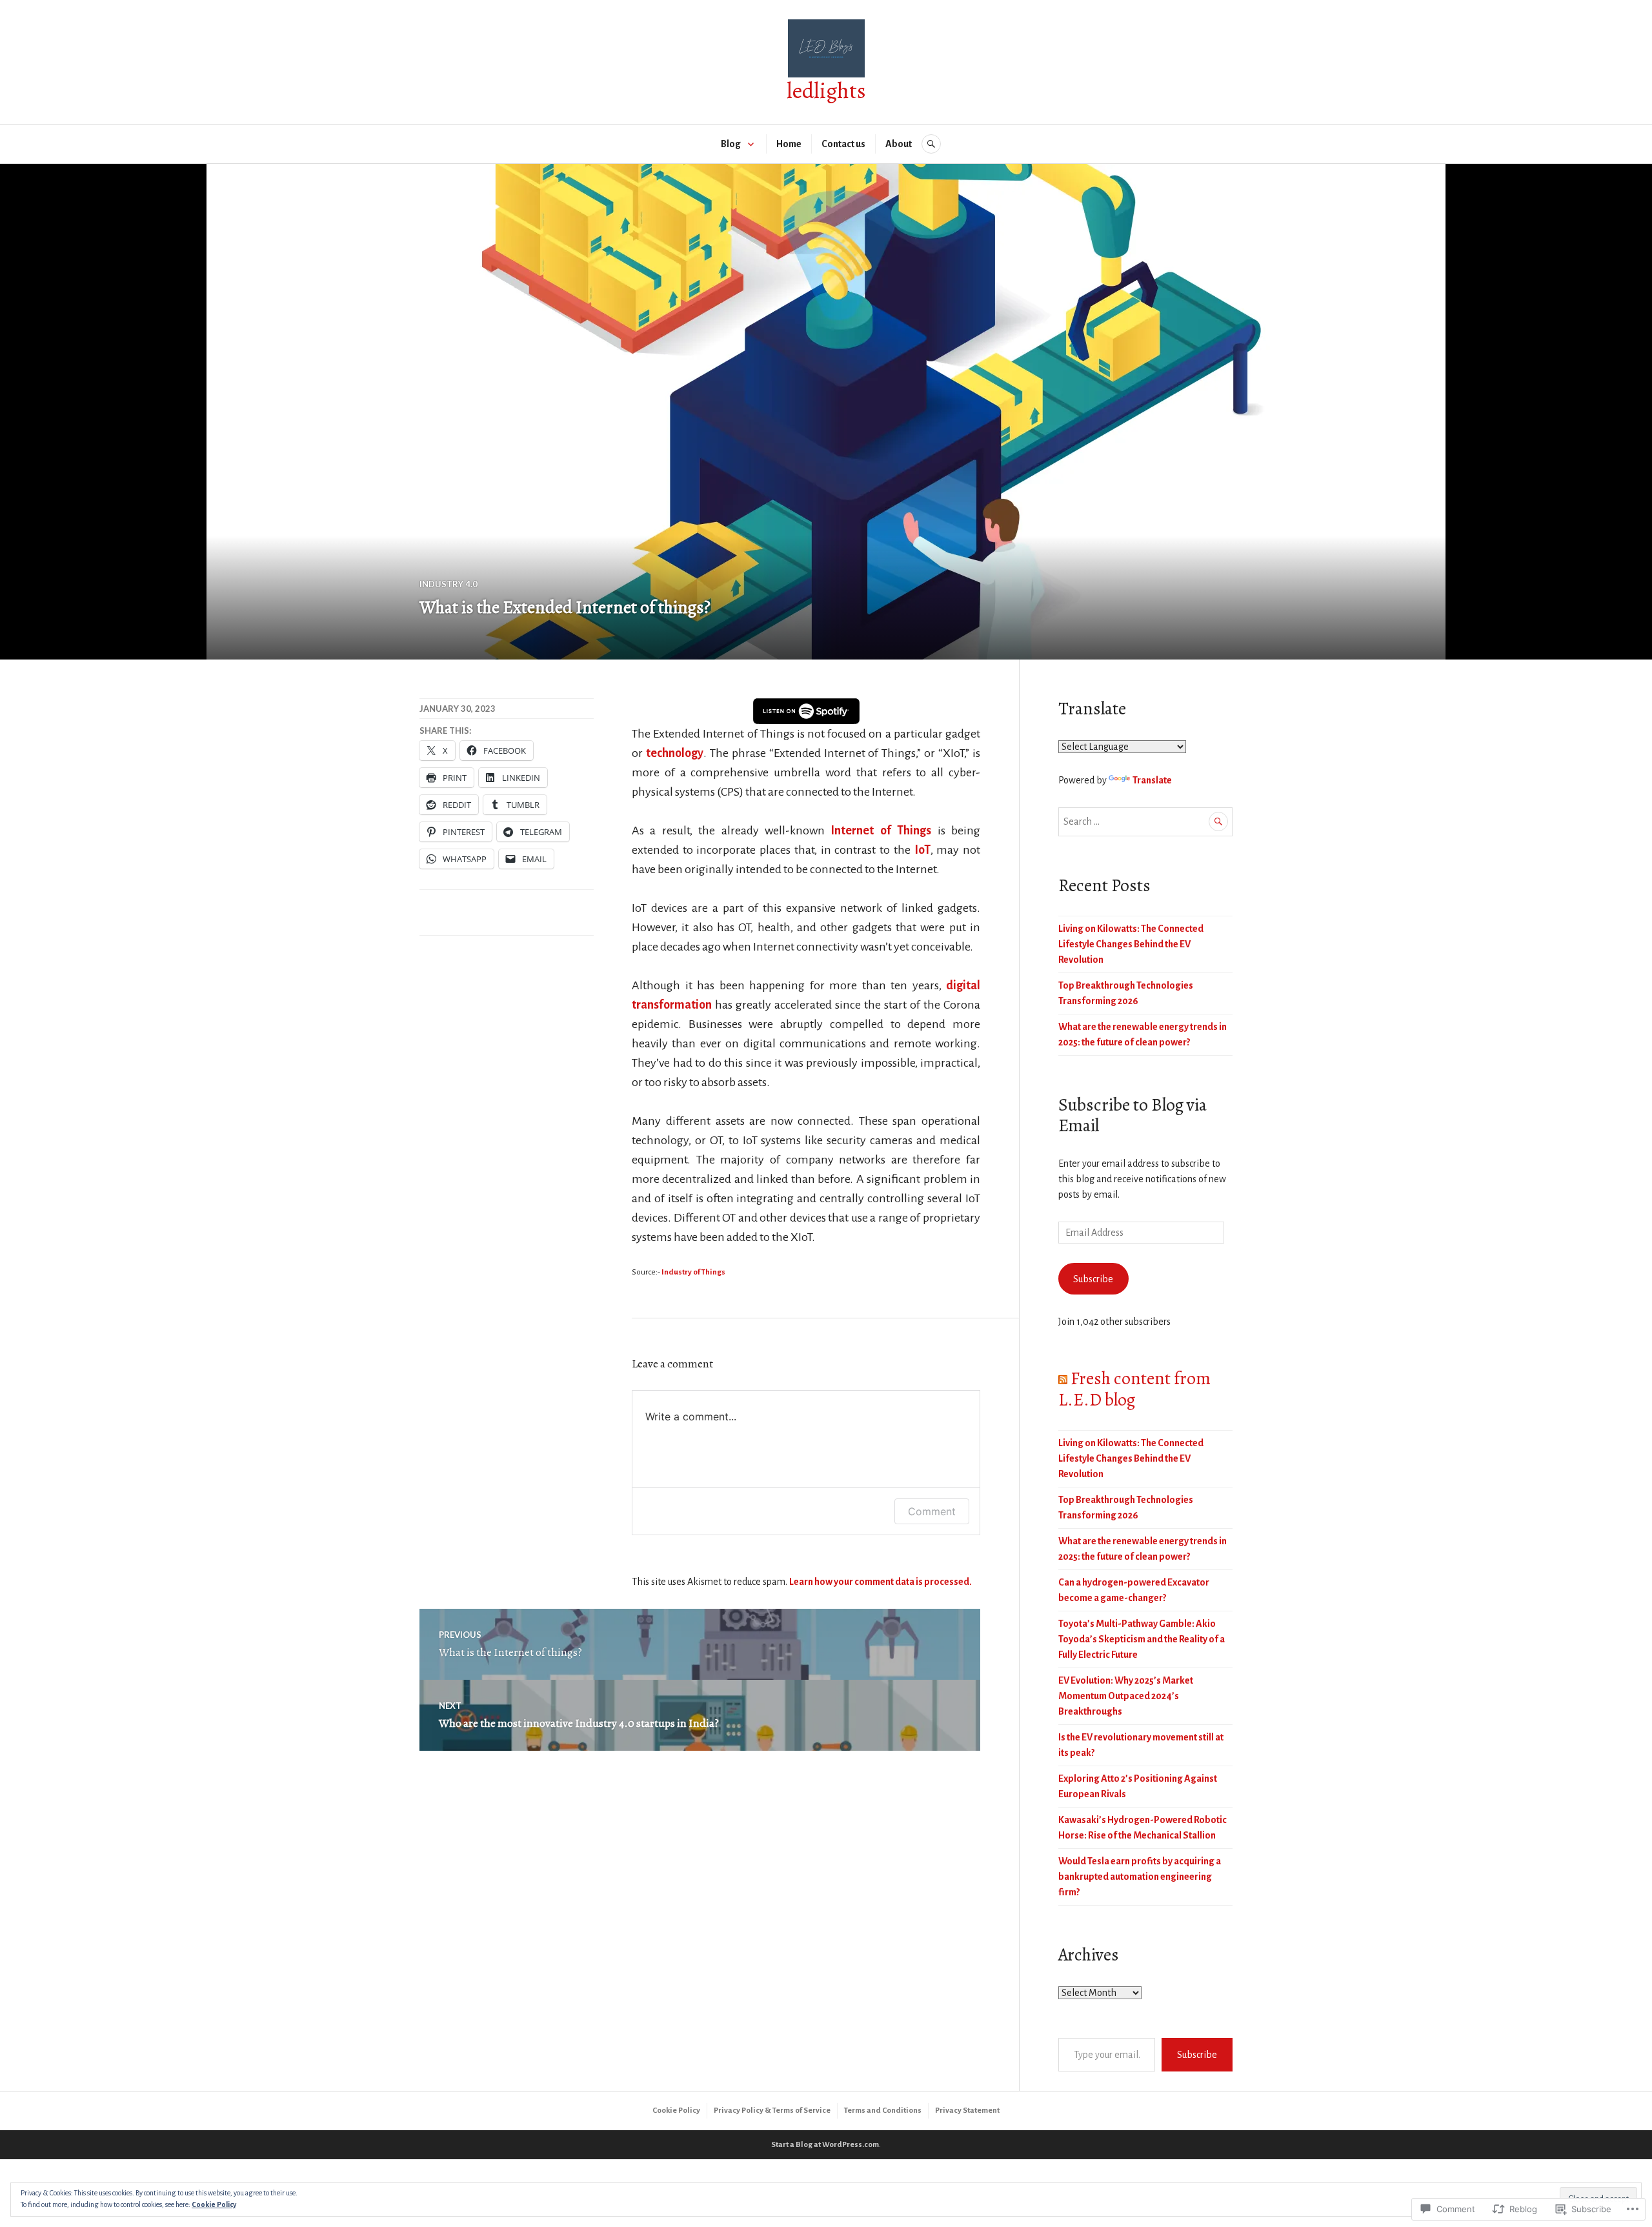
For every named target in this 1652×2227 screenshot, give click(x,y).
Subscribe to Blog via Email (1133, 1115)
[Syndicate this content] (1063, 1378)
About (899, 144)
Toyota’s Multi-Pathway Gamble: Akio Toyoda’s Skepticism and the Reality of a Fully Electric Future (1142, 1639)
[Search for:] (1145, 821)
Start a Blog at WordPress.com (825, 2145)
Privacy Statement (967, 2111)
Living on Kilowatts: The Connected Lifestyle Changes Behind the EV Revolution (1131, 944)
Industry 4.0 (448, 584)
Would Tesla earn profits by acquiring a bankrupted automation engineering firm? (1140, 1877)
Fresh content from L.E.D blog (1134, 1389)
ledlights (826, 91)
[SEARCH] (931, 144)
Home (789, 144)
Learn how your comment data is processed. (881, 1582)
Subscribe (1093, 1279)
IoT (921, 850)
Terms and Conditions (883, 2111)
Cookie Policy (676, 2111)
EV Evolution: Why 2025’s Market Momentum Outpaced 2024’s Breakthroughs (1126, 1696)
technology (675, 753)
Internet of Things (881, 831)
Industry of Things (693, 1272)
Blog (731, 144)
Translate (1152, 780)
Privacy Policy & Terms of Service (772, 2111)
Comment (932, 1511)
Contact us (843, 144)
